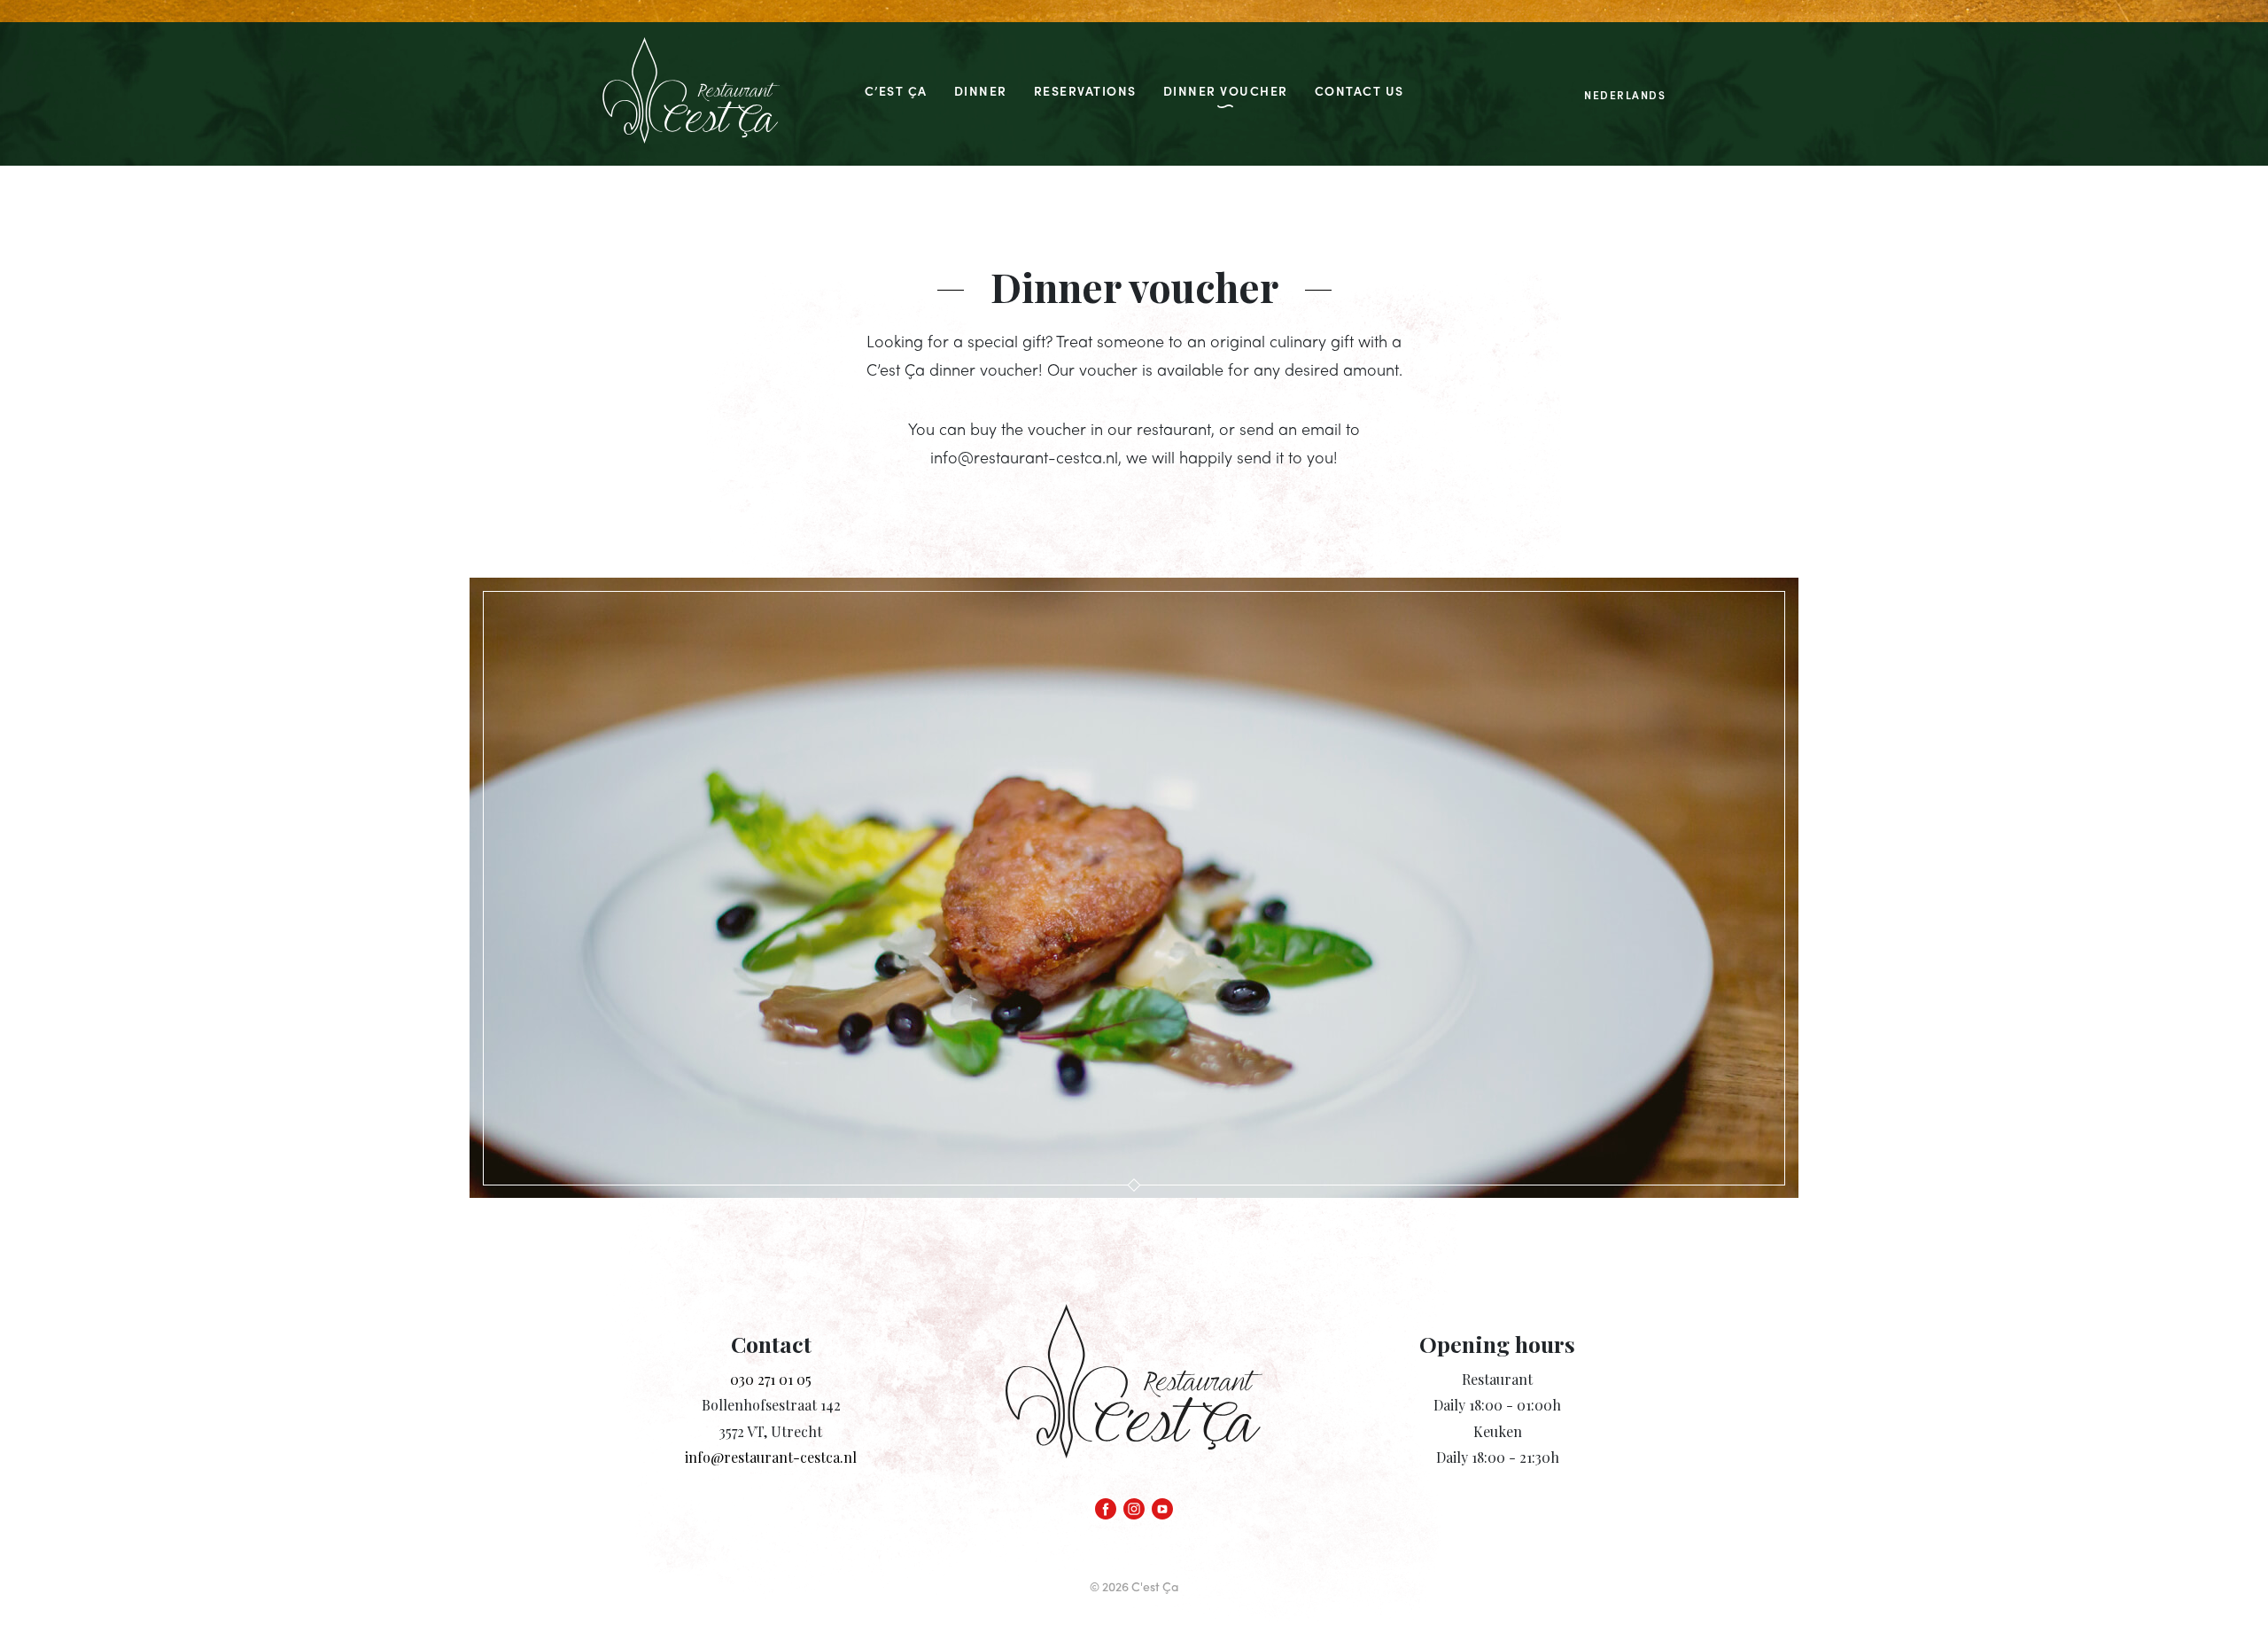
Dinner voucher (1226, 90)
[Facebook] (1106, 1504)
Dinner (981, 90)
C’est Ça (896, 90)
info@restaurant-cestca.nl (771, 1457)
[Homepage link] (691, 94)
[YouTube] (1162, 1504)
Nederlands (1625, 95)
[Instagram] (1134, 1504)
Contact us (1359, 90)
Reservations (1085, 90)
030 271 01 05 (771, 1379)
